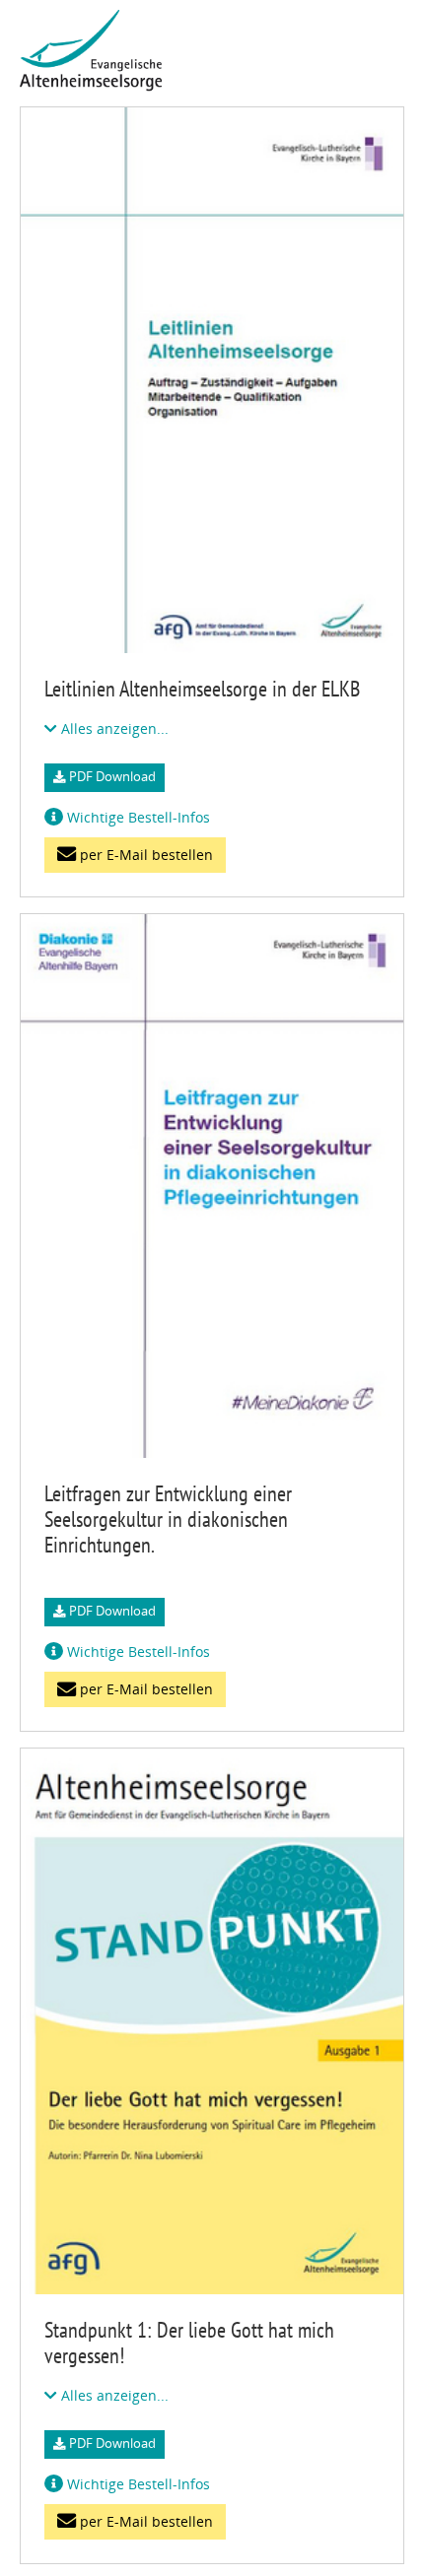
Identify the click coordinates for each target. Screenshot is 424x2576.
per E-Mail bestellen (144, 855)
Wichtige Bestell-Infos (137, 817)
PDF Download (111, 777)
